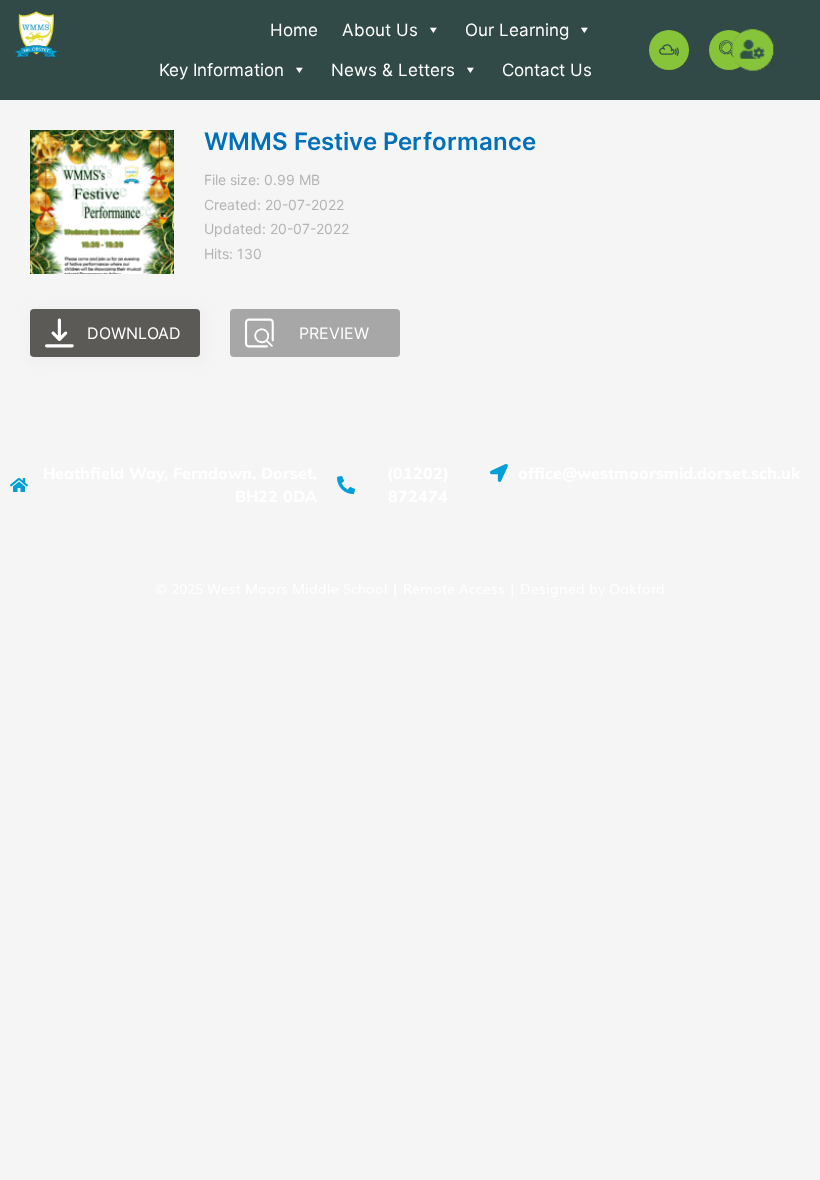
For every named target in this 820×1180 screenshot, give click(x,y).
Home (294, 30)
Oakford (637, 588)
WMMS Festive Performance (370, 141)
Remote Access (454, 588)
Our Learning (517, 30)
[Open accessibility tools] (754, 50)
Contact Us (547, 70)
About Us (380, 30)
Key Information (221, 70)
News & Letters (393, 70)
